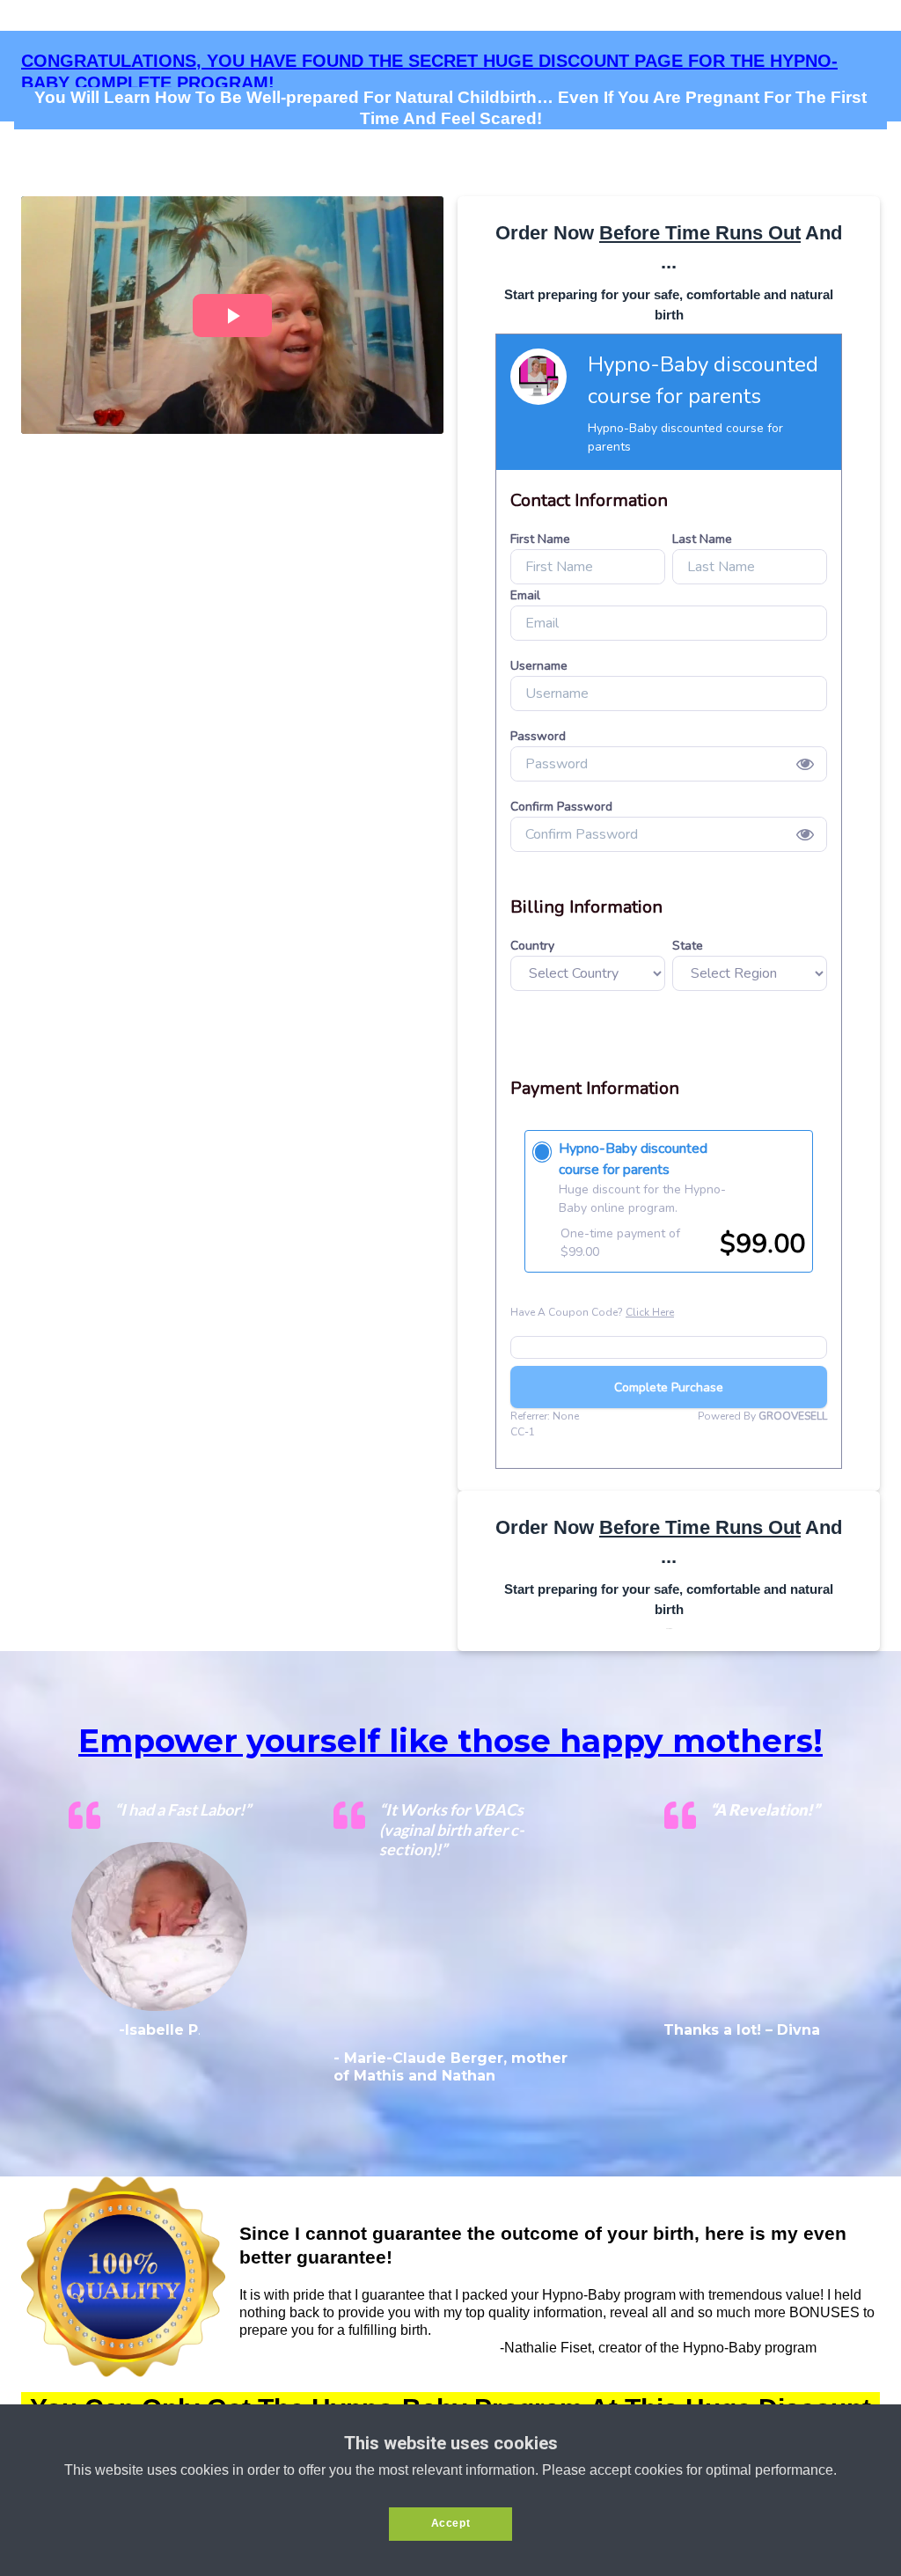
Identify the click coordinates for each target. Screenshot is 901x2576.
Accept (451, 2523)
